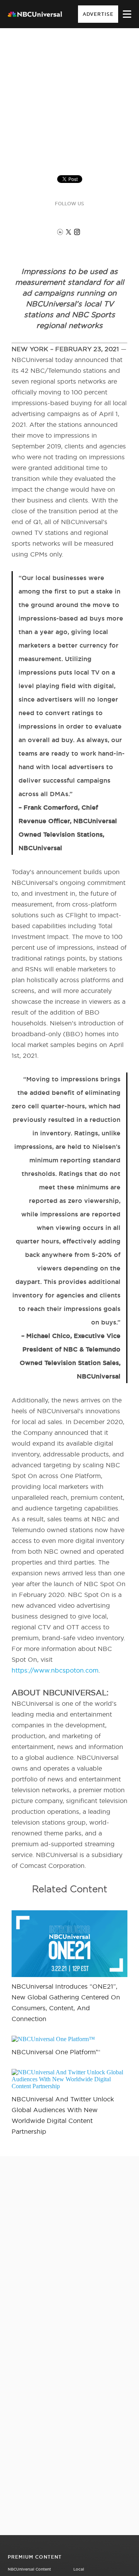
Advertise (98, 14)
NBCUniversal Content (29, 2569)
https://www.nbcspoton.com (55, 1670)
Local (79, 2569)
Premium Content (35, 2557)
